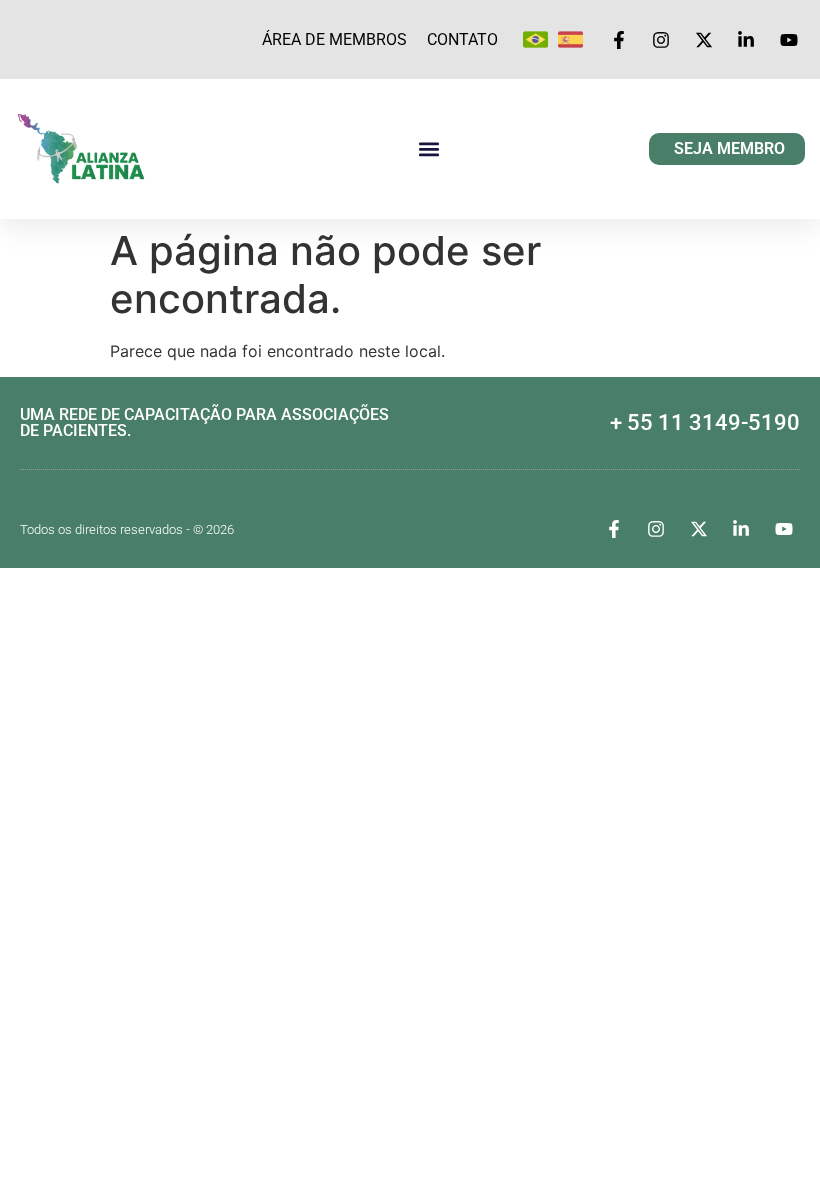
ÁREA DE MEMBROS (334, 39)
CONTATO (462, 39)
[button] (428, 149)
